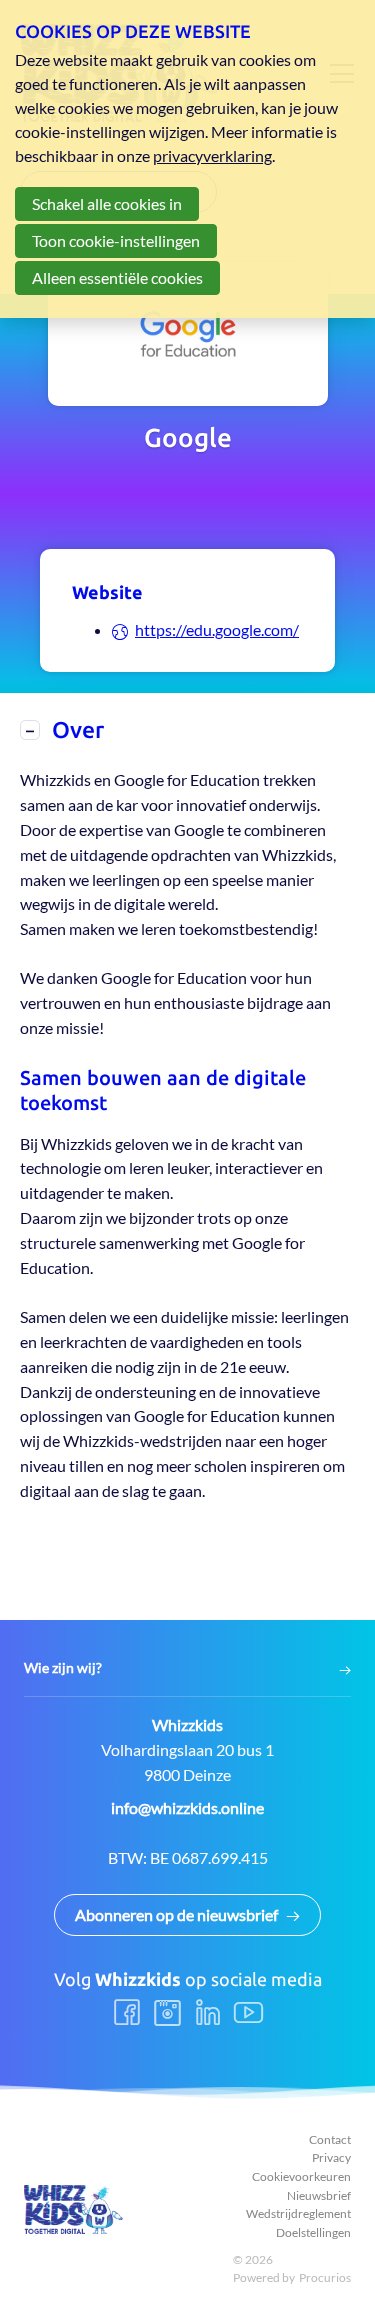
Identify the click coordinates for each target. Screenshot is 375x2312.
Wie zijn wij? (63, 1668)
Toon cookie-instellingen (116, 240)
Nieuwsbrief (319, 2195)
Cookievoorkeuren (301, 2176)
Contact (330, 2139)
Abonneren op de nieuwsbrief (176, 1914)
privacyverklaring (212, 155)
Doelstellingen (313, 2232)
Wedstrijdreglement (298, 2213)
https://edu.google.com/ (217, 629)
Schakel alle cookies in (107, 203)
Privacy (331, 2157)
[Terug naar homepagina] (74, 2209)
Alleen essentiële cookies (117, 277)
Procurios (325, 2277)
